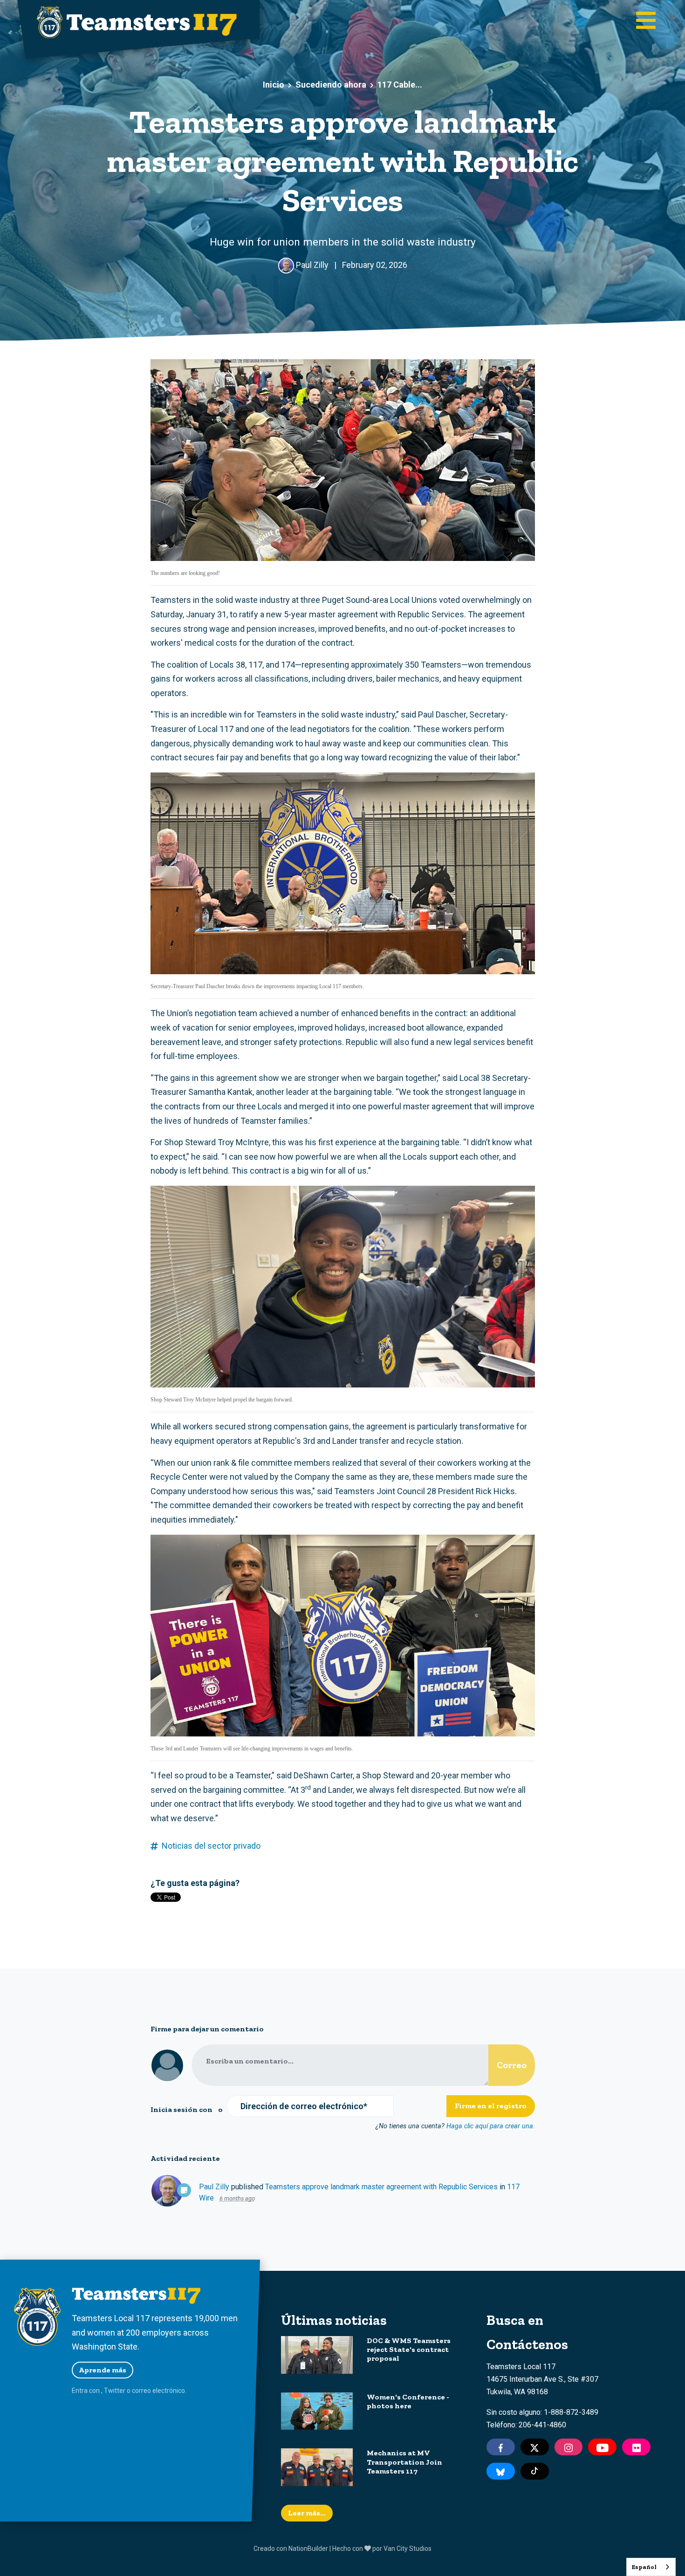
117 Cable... (400, 85)
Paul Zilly (214, 2187)
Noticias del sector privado (211, 1846)
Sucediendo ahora (331, 85)
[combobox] (651, 2567)
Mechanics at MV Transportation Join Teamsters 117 (404, 2462)
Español (644, 2567)
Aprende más (103, 2370)
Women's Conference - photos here (408, 2401)
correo (141, 2391)
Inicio (274, 85)
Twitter (115, 2391)
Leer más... (307, 2513)
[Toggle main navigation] (646, 21)
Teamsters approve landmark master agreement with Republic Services (381, 2187)
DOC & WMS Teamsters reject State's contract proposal (409, 2349)
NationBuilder (308, 2549)
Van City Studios (408, 2549)
